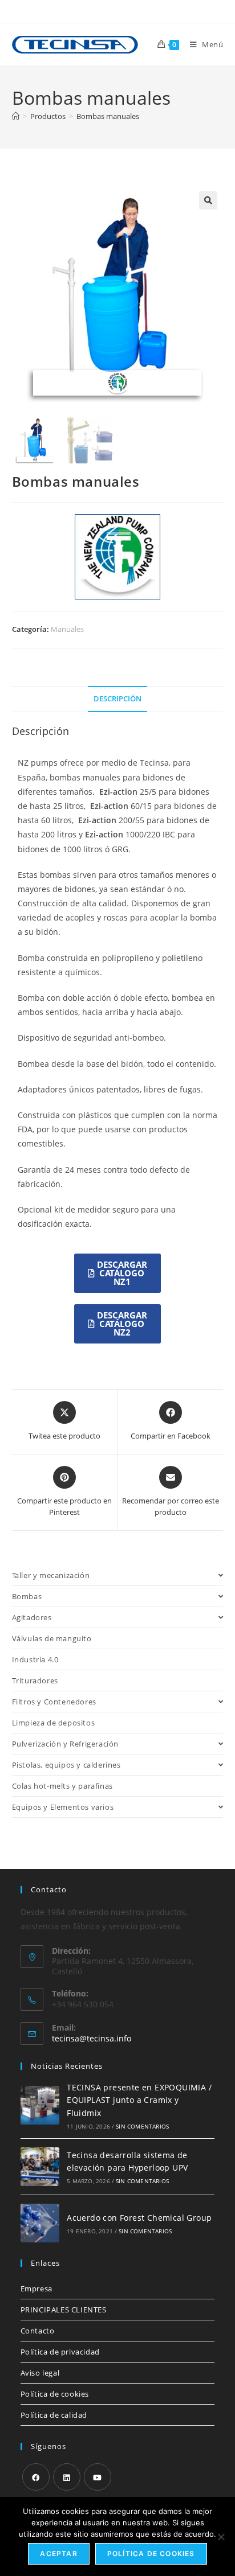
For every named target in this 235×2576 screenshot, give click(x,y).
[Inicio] (16, 116)
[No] (221, 2537)
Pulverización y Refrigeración (65, 1744)
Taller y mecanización (51, 1575)
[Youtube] (98, 2477)
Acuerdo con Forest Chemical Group (139, 2218)
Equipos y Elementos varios (63, 1807)
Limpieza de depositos (54, 1723)
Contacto (38, 2331)
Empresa (37, 2289)
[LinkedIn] (67, 2477)
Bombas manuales (108, 116)
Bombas (27, 1596)
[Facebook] (36, 2477)
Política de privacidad (60, 2352)
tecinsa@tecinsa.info (92, 2038)
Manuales (67, 629)
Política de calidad (54, 2415)
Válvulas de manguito (52, 1638)
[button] (208, 200)
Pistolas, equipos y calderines (66, 1765)
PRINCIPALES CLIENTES (64, 2310)
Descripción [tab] (117, 699)
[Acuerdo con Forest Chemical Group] (40, 2223)
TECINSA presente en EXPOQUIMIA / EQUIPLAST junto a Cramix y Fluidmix (139, 2100)
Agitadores (32, 1617)
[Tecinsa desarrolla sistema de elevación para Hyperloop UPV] (40, 2167)
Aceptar (58, 2554)
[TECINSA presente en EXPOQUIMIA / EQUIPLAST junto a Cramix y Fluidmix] (40, 2105)
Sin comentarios (142, 2126)
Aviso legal (40, 2373)
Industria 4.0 (35, 1659)
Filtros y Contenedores (54, 1702)
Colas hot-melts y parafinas (62, 1786)
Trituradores (35, 1681)
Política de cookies (55, 2394)
